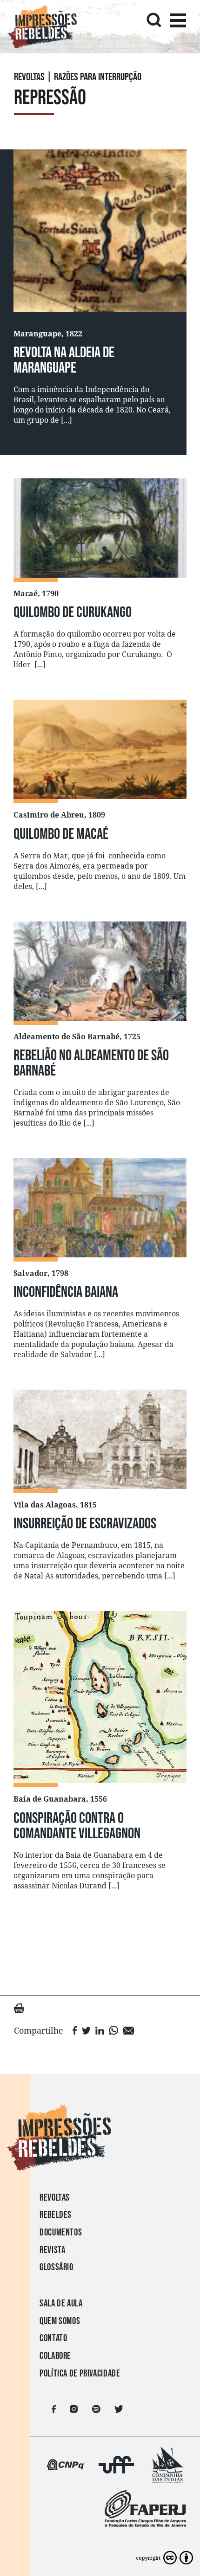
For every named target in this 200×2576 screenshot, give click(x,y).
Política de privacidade (80, 2373)
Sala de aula (61, 2303)
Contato (53, 2338)
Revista (52, 2250)
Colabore (55, 2356)
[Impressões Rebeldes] (100, 2138)
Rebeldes (56, 2215)
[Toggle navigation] (178, 22)
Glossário (57, 2267)
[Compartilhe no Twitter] (86, 2030)
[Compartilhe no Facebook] (75, 2030)
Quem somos (60, 2321)
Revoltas (55, 2198)
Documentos (61, 2232)
